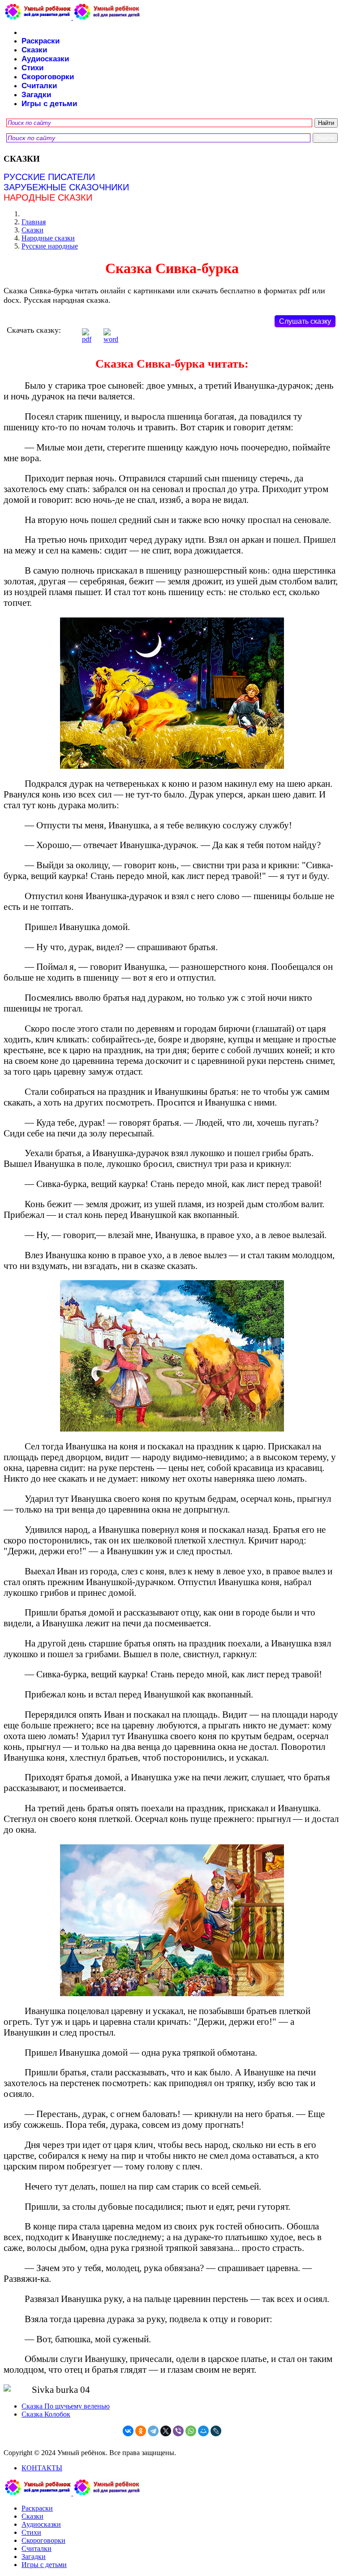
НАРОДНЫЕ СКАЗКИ (48, 197)
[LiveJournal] (216, 2431)
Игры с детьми (49, 104)
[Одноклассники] (141, 2431)
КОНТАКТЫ (42, 2468)
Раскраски (41, 41)
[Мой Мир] (203, 2431)
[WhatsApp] (191, 2431)
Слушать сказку (305, 321)
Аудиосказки (45, 59)
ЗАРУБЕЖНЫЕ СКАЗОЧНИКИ (66, 187)
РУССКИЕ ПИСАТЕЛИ (49, 177)
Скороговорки (48, 77)
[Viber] (178, 2431)
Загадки (36, 95)
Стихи (32, 68)
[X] (166, 2431)
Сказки (34, 50)
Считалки (39, 86)
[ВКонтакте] (128, 2431)
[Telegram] (153, 2431)
